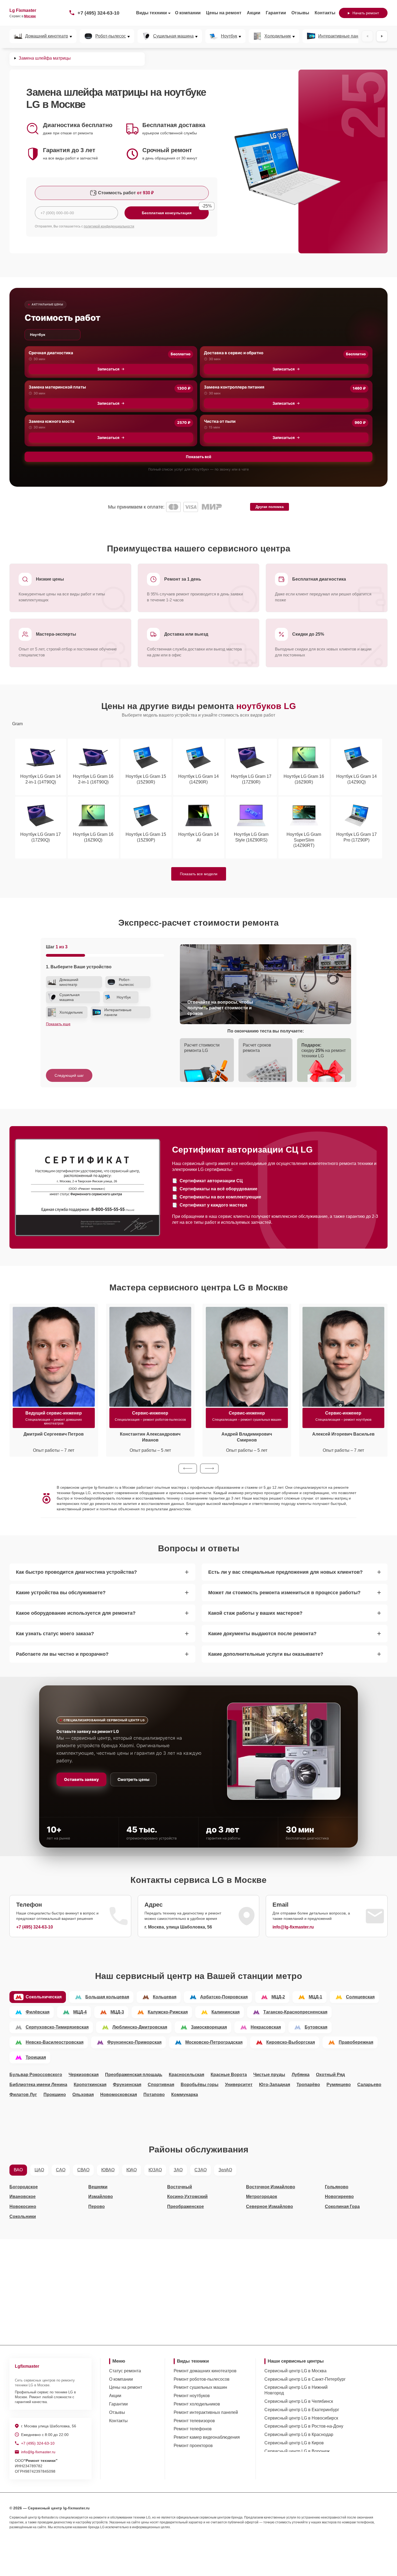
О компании (188, 13)
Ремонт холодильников (197, 2404)
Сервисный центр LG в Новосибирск (301, 2418)
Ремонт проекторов (193, 2446)
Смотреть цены (133, 1779)
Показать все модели (199, 874)
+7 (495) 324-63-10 (98, 13)
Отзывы (300, 13)
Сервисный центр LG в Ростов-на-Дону (304, 2426)
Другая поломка (270, 507)
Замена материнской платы (57, 387)
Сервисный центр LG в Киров (294, 2443)
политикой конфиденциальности (109, 226)
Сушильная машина (173, 36)
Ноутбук (229, 36)
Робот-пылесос (111, 36)
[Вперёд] (382, 36)
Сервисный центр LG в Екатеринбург (302, 2410)
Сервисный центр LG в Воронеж (297, 2451)
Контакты (325, 13)
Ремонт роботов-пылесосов (202, 2379)
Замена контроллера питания (234, 387)
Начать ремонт (366, 13)
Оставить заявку (81, 1779)
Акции (254, 13)
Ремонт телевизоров (194, 2421)
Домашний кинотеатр (47, 36)
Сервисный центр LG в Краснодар (299, 2434)
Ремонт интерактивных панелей (206, 2412)
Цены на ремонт (224, 13)
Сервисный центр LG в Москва (295, 2371)
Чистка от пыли (220, 421)
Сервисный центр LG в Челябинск (299, 2401)
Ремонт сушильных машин (200, 2387)
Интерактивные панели (342, 36)
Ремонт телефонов (193, 2429)
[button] (188, 1468)
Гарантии (276, 13)
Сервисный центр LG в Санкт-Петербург (305, 2379)
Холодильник (278, 36)
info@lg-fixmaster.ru (293, 1927)
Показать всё (198, 457)
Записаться (108, 369)
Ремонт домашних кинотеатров (205, 2371)
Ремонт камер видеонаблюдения (207, 2437)
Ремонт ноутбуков (192, 2396)
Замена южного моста (52, 421)
